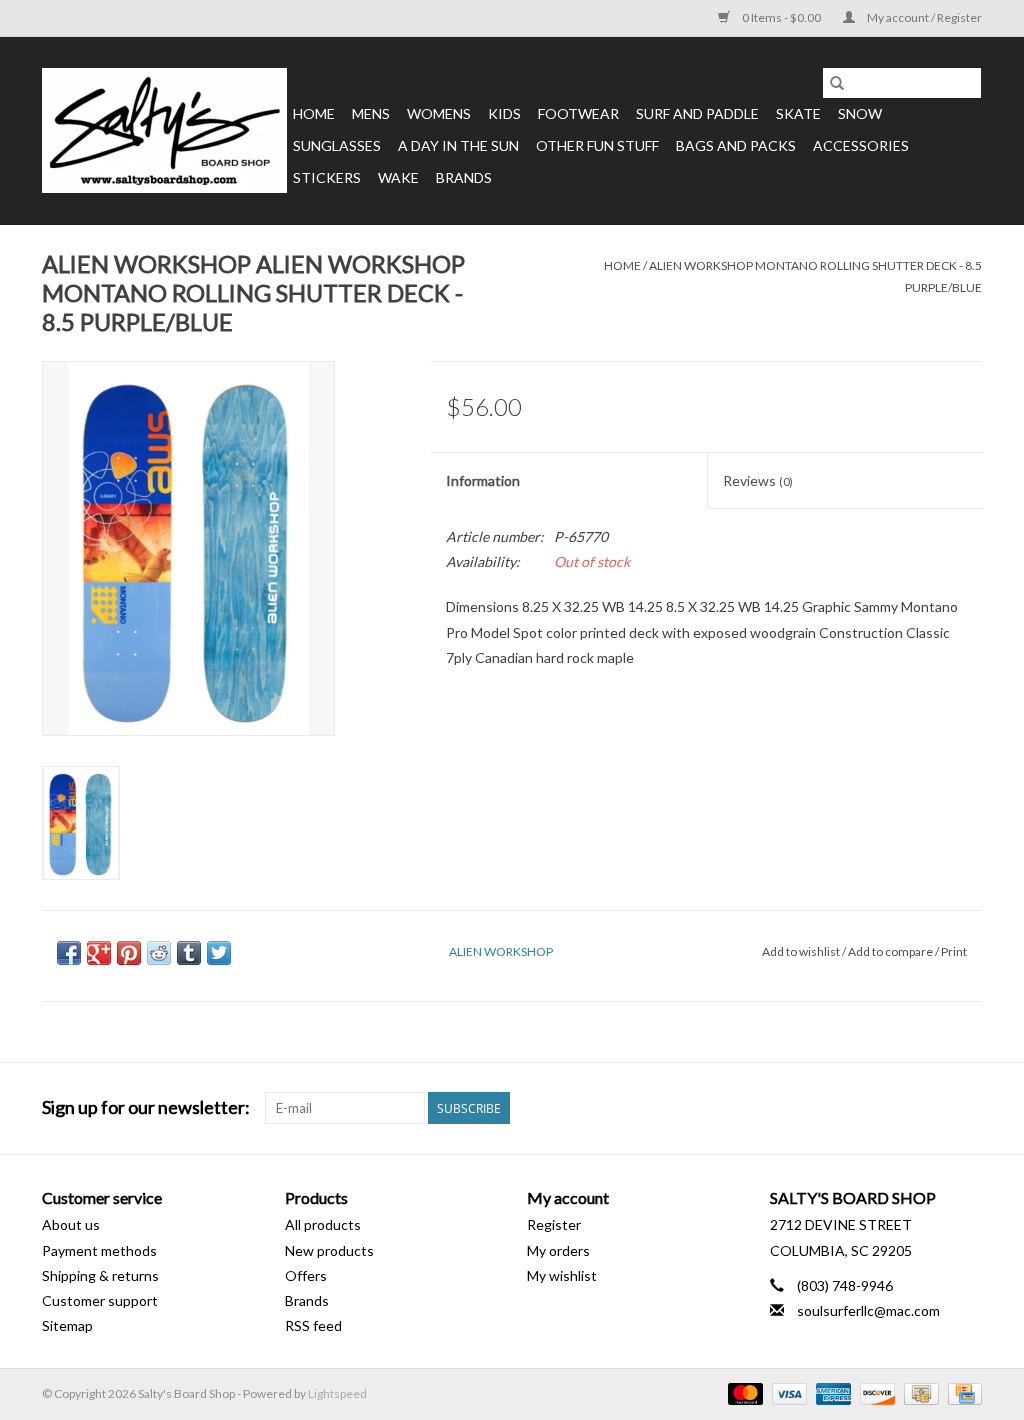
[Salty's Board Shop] (164, 130)
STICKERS (327, 177)
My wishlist (562, 1275)
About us (71, 1224)
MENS (371, 113)
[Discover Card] (875, 1392)
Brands (464, 177)
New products (329, 1250)
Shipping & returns (100, 1275)
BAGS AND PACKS (736, 145)
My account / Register (923, 17)
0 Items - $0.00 (781, 17)
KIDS (504, 113)
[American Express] (831, 1392)
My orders (558, 1250)
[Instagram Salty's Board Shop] (966, 1108)
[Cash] (918, 1392)
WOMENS (439, 113)
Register (554, 1224)
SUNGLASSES (337, 145)
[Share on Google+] (99, 953)
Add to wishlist (802, 951)
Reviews (758, 480)
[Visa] (787, 1392)
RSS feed (313, 1325)
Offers (306, 1275)
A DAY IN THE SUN (458, 145)
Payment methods (99, 1250)
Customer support (100, 1300)
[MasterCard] (743, 1392)
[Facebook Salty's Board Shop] (931, 1108)
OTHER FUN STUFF (597, 145)
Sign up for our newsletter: (146, 1107)
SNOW (860, 113)
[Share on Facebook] (69, 953)
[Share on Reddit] (159, 953)
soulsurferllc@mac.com (868, 1310)
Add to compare (891, 951)
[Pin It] (129, 953)
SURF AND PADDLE (697, 113)
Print (954, 951)
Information (483, 480)
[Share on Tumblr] (189, 953)
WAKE (398, 177)
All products (323, 1224)
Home (314, 113)
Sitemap (67, 1325)
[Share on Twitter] (219, 953)
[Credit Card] (961, 1392)
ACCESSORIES (861, 145)
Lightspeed (337, 1393)
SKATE (798, 113)
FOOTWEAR (578, 113)
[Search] (837, 83)
